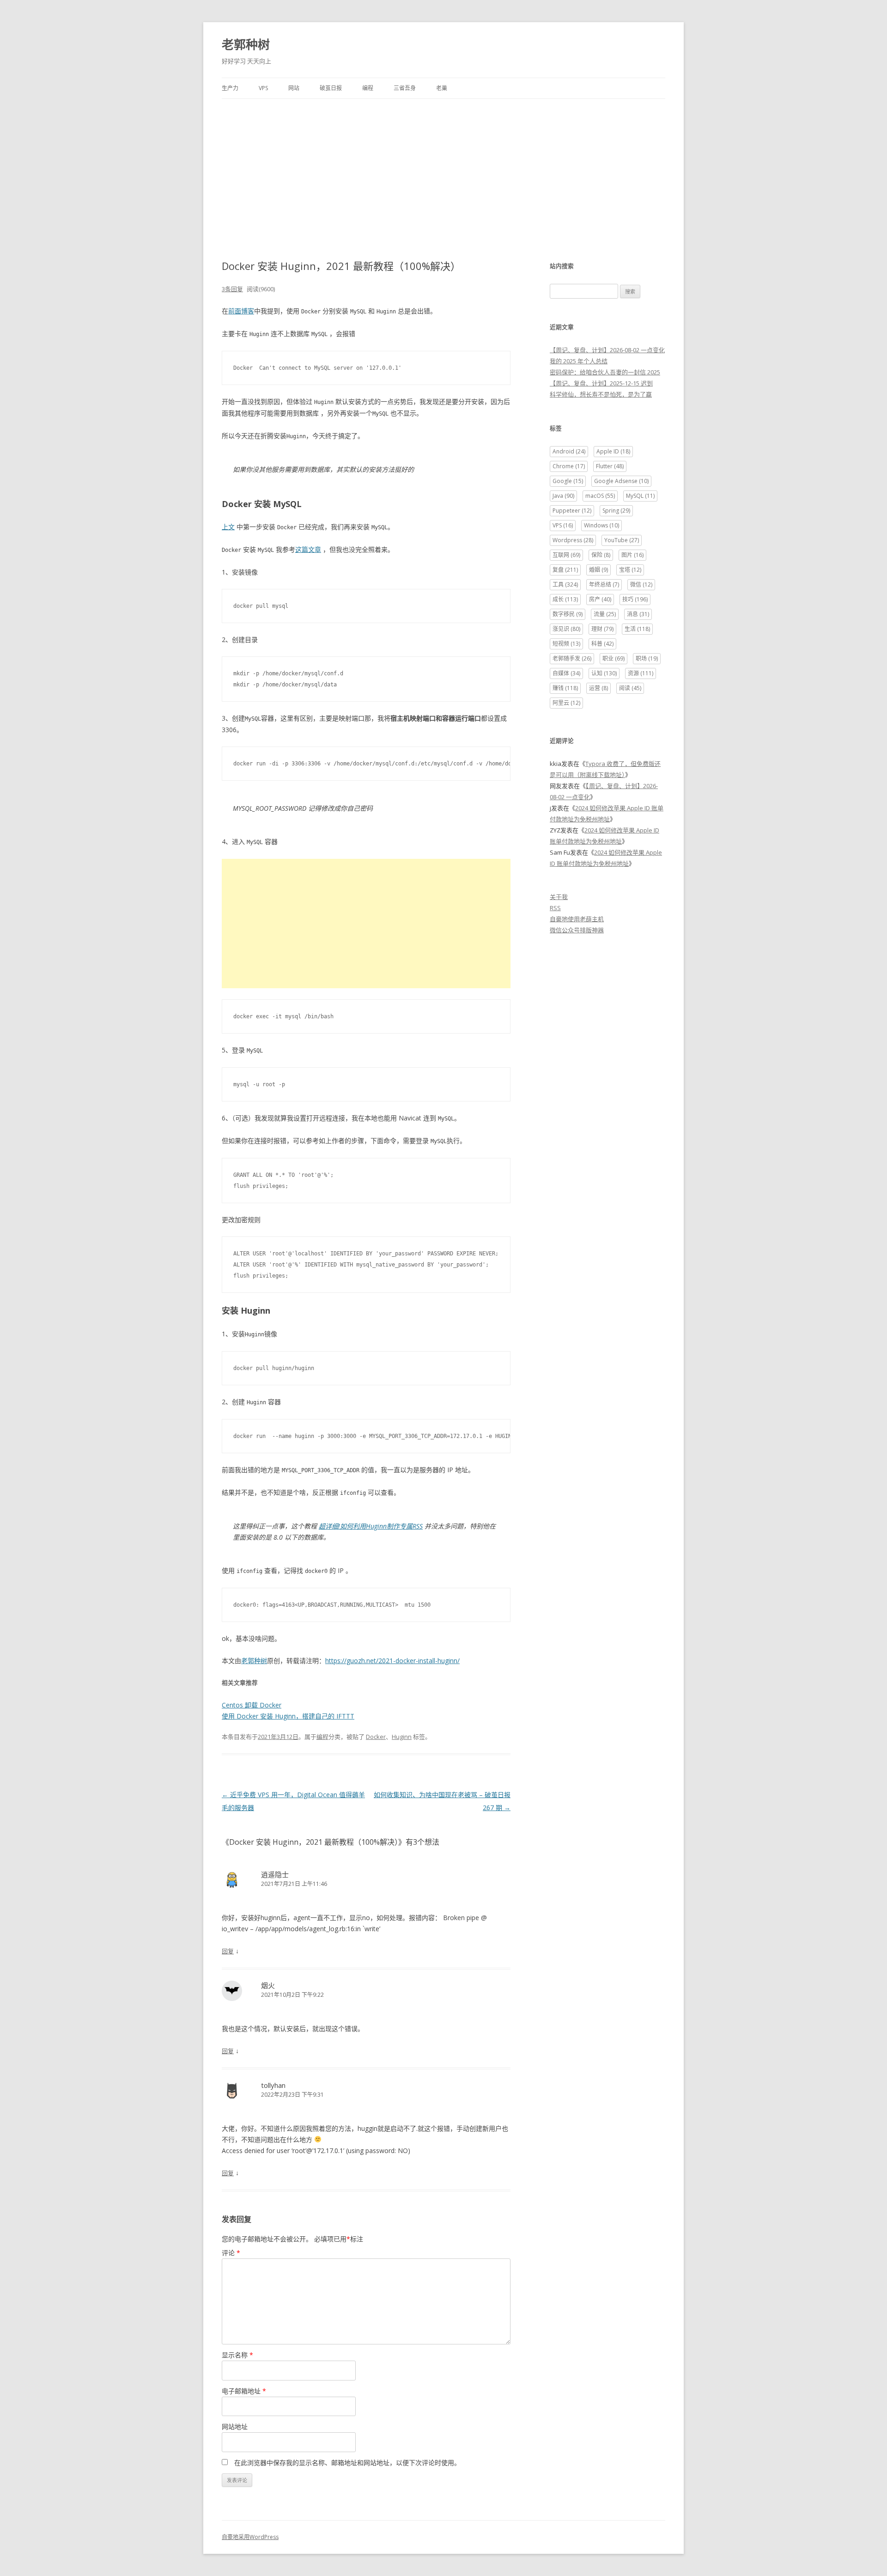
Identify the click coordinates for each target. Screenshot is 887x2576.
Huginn (402, 1737)
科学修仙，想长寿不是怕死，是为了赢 (601, 394)
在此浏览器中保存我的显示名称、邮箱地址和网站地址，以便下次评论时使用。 (347, 2463)
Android (569, 451)
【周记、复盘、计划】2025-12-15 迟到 (601, 383)
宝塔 (630, 570)
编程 (368, 88)
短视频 (566, 644)
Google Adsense (621, 481)
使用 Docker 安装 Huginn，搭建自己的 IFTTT (288, 1716)
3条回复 (232, 289)
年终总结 (604, 584)
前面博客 (241, 311)
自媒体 (566, 673)
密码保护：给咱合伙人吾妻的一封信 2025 (605, 372)
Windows (601, 525)
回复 (228, 1951)
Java (563, 496)
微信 (641, 584)
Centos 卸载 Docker (252, 1705)
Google (568, 481)
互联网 (566, 555)
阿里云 (566, 703)
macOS (600, 496)
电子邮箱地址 (244, 2391)
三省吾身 (405, 88)
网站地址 (235, 2426)
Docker (376, 1737)
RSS (555, 908)
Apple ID (613, 451)
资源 (641, 673)
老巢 (442, 88)
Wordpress (573, 540)
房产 (600, 599)
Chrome (569, 466)
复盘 (565, 570)
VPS (263, 88)
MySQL (640, 496)
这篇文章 (308, 549)
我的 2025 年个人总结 (579, 361)
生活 (637, 629)
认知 (604, 673)
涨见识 (566, 629)
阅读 (630, 688)
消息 (638, 614)
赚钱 (565, 688)
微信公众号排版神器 (577, 930)
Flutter (610, 466)
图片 (632, 555)
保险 (601, 555)
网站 (294, 88)
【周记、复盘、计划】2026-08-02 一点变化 (607, 350)
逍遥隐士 (275, 1874)
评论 (231, 2253)
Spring (616, 511)
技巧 (635, 599)
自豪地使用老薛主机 (577, 919)
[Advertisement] (443, 168)
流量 (605, 614)
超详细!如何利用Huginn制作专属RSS (371, 1526)
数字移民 (568, 614)
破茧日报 (331, 88)
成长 (565, 599)
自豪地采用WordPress (250, 2537)
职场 (647, 658)
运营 (598, 688)
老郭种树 (246, 44)
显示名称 (237, 2355)
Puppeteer (572, 511)
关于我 (559, 897)
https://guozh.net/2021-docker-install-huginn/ (392, 1661)
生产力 (230, 88)
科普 (602, 644)
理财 (602, 629)
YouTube (622, 540)
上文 (228, 527)
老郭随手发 (572, 658)
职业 (614, 658)
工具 (565, 584)
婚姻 (598, 570)
